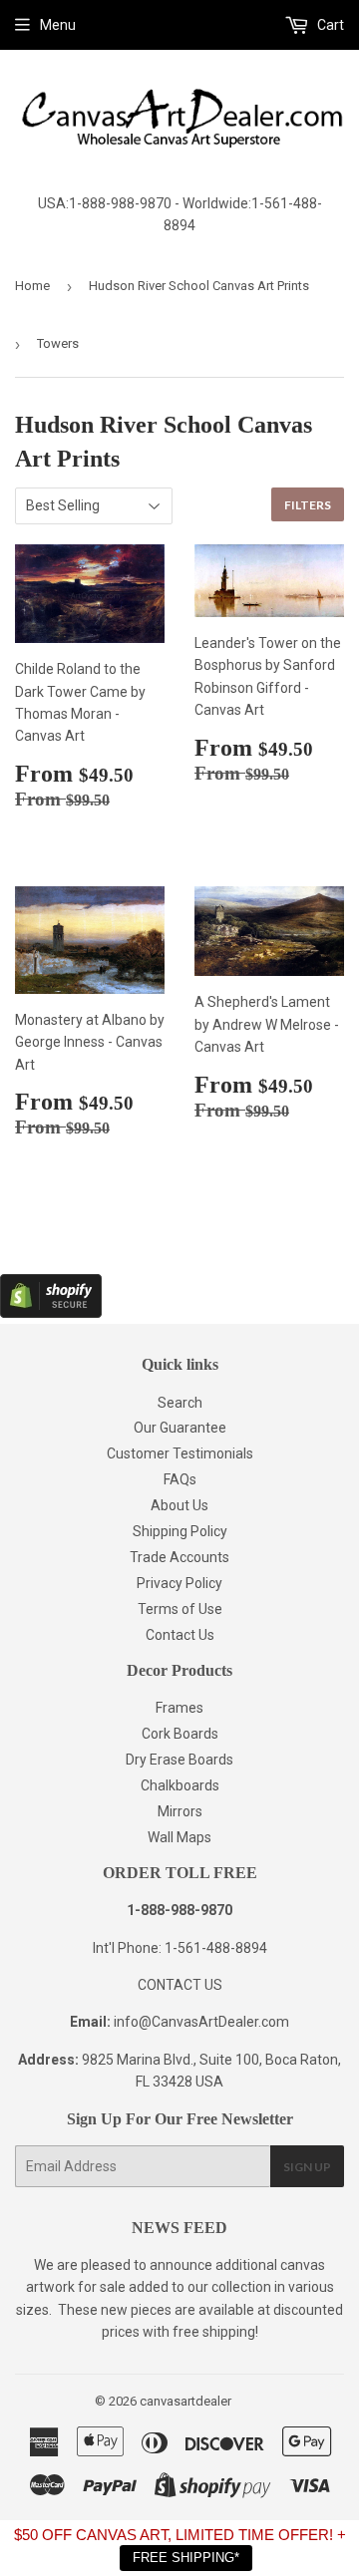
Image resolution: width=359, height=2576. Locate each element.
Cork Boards (180, 1734)
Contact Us (180, 1635)
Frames (179, 1708)
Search (180, 1403)
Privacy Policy (179, 1583)
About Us (179, 1505)
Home (32, 286)
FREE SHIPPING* (186, 2558)
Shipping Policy (180, 1531)
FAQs (180, 1479)
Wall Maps (179, 1837)
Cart (329, 25)
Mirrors (180, 1811)
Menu (58, 25)
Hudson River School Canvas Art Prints (199, 286)
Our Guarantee (180, 1428)
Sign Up (307, 2167)
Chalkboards (180, 1785)
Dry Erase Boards (179, 1760)
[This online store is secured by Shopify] (51, 1313)
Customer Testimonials (180, 1453)
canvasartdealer (185, 2401)
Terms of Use (180, 1609)
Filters (308, 505)
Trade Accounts (179, 1557)
